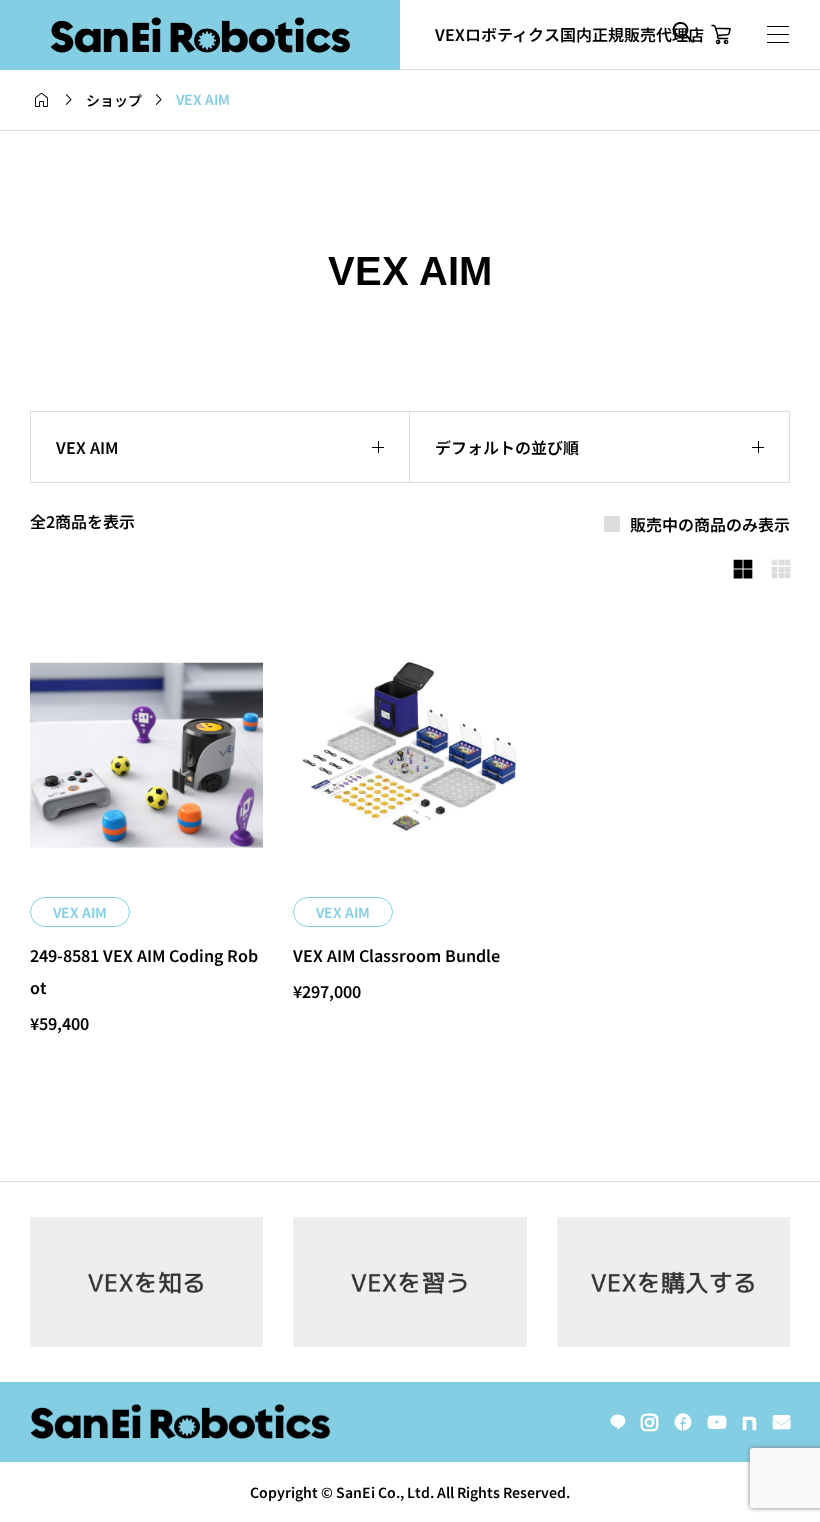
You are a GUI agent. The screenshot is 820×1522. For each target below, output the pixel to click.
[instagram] (649, 1422)
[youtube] (717, 1422)
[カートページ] (721, 35)
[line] (618, 1422)
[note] (749, 1422)
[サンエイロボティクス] (200, 35)
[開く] (778, 34)
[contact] (781, 1421)
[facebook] (683, 1422)
